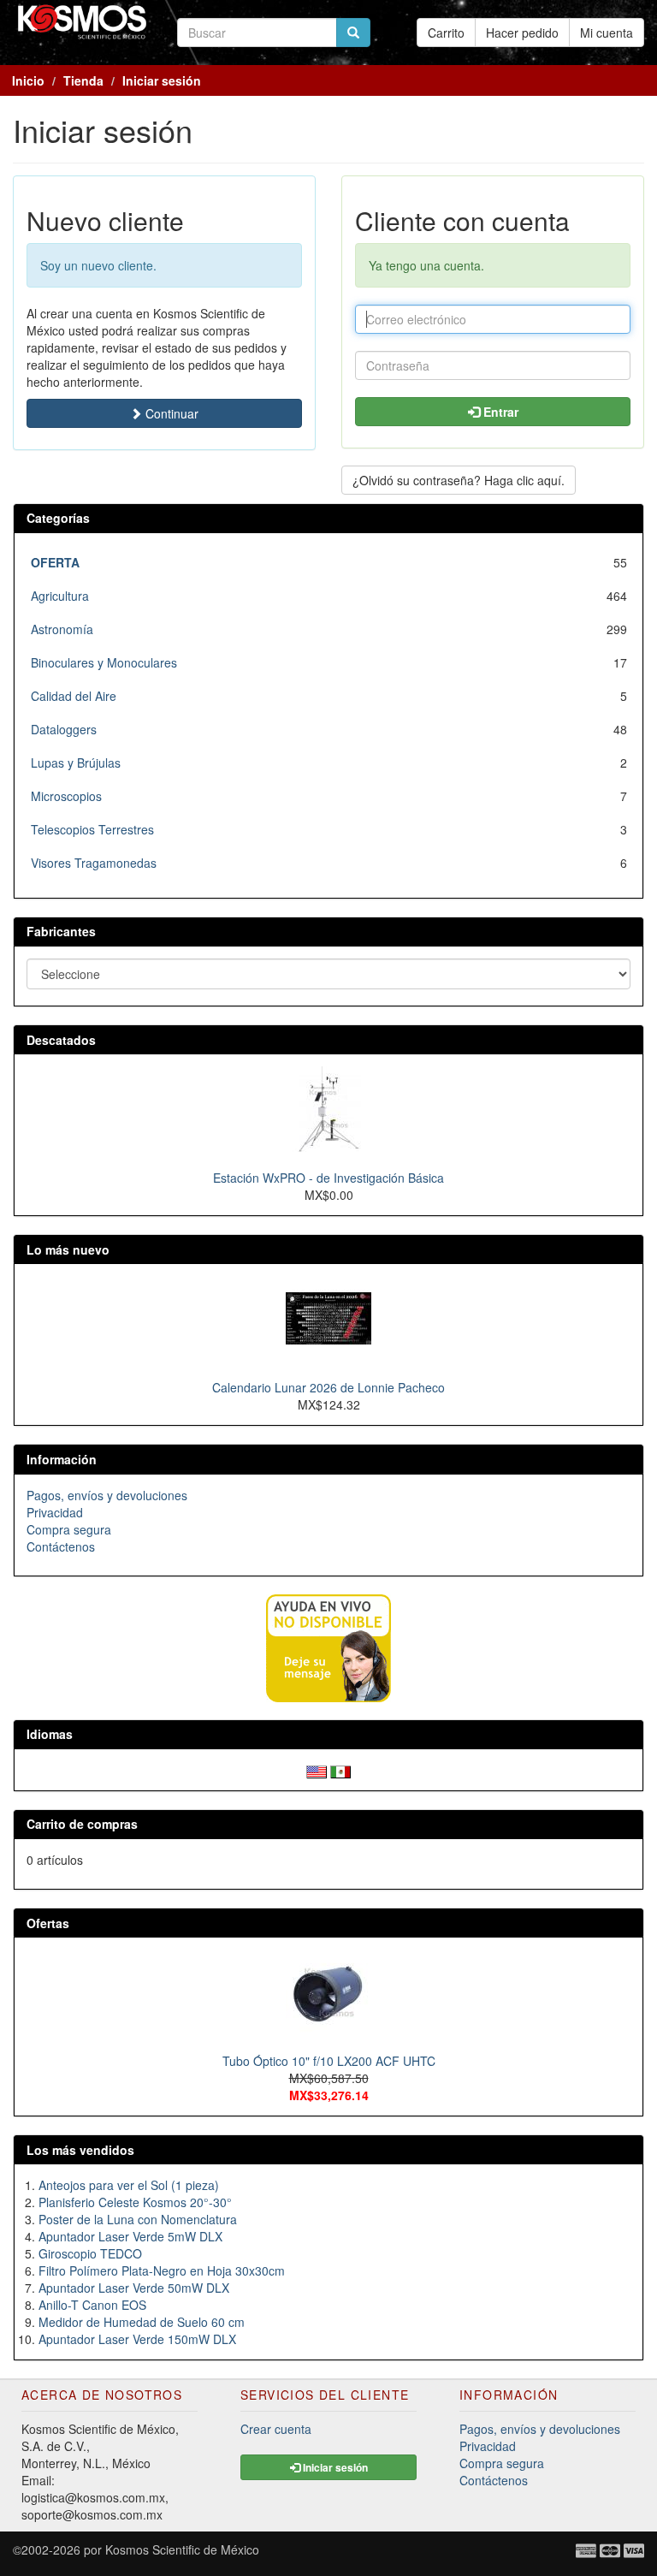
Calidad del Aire (74, 696)
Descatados (61, 1040)
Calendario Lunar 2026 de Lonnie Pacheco (328, 1387)
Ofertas (48, 1923)
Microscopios (66, 796)
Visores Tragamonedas (94, 863)
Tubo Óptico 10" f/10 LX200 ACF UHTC (329, 2061)
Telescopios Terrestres (92, 829)
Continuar (170, 413)
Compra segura (69, 1529)
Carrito (446, 33)
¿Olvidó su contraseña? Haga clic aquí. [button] (459, 480)
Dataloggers (64, 729)
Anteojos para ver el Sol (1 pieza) (129, 2185)
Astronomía (62, 629)
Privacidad (55, 1512)
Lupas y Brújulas (76, 763)
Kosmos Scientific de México (182, 2549)
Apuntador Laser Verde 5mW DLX (130, 2236)
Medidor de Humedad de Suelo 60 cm (142, 2322)
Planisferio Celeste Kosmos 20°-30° (135, 2202)
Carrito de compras (82, 1824)
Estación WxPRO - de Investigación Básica (328, 1178)
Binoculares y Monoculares (104, 662)
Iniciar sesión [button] (334, 2467)
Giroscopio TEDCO (90, 2253)
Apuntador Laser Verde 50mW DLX (134, 2288)
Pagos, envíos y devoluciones (107, 1495)
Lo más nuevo (68, 1249)
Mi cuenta (607, 33)
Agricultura (60, 596)
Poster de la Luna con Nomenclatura (138, 2219)
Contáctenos (61, 1546)
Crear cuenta (276, 2429)
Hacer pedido (522, 33)
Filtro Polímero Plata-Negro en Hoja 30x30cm (162, 2270)
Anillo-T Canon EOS (92, 2305)
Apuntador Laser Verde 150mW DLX (137, 2339)
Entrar (499, 412)
